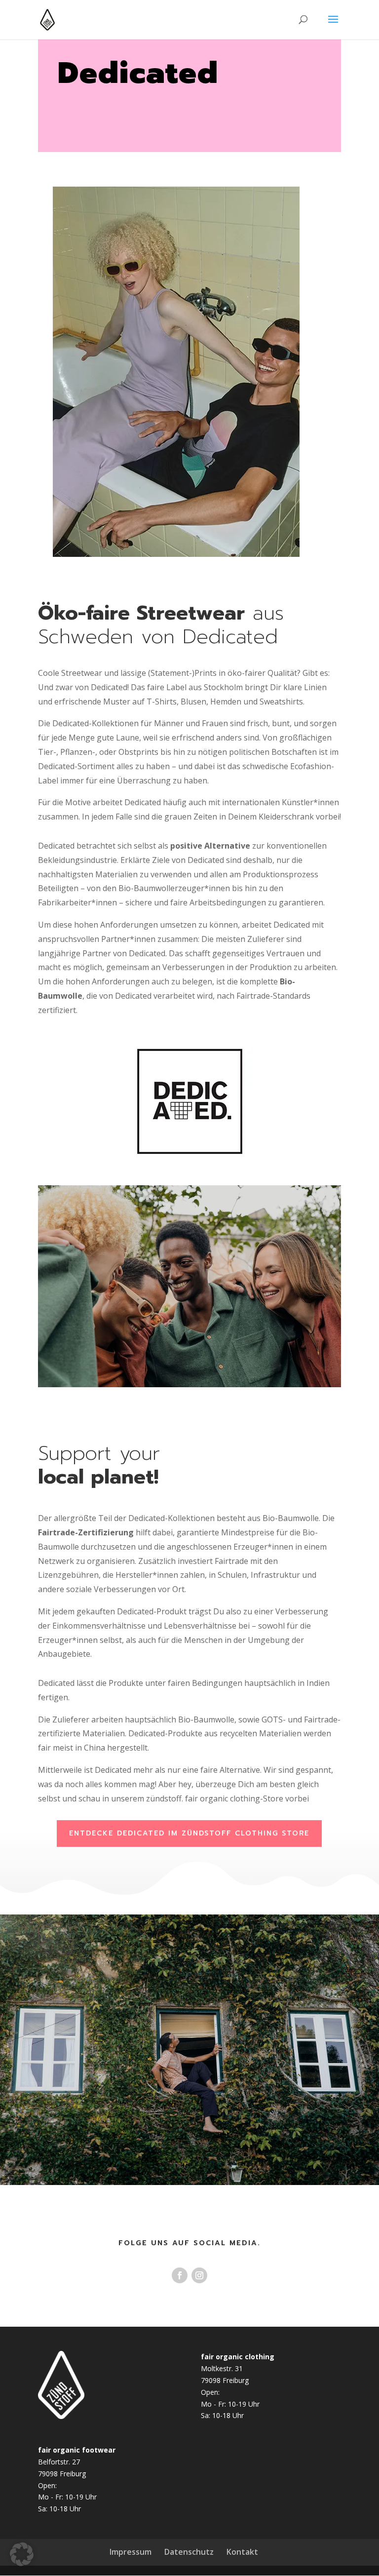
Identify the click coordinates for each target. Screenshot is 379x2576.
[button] (22, 2554)
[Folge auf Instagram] (199, 2275)
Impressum (131, 2552)
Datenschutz (189, 2552)
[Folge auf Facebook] (180, 2275)
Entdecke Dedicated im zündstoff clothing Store (189, 1833)
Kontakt (242, 2552)
